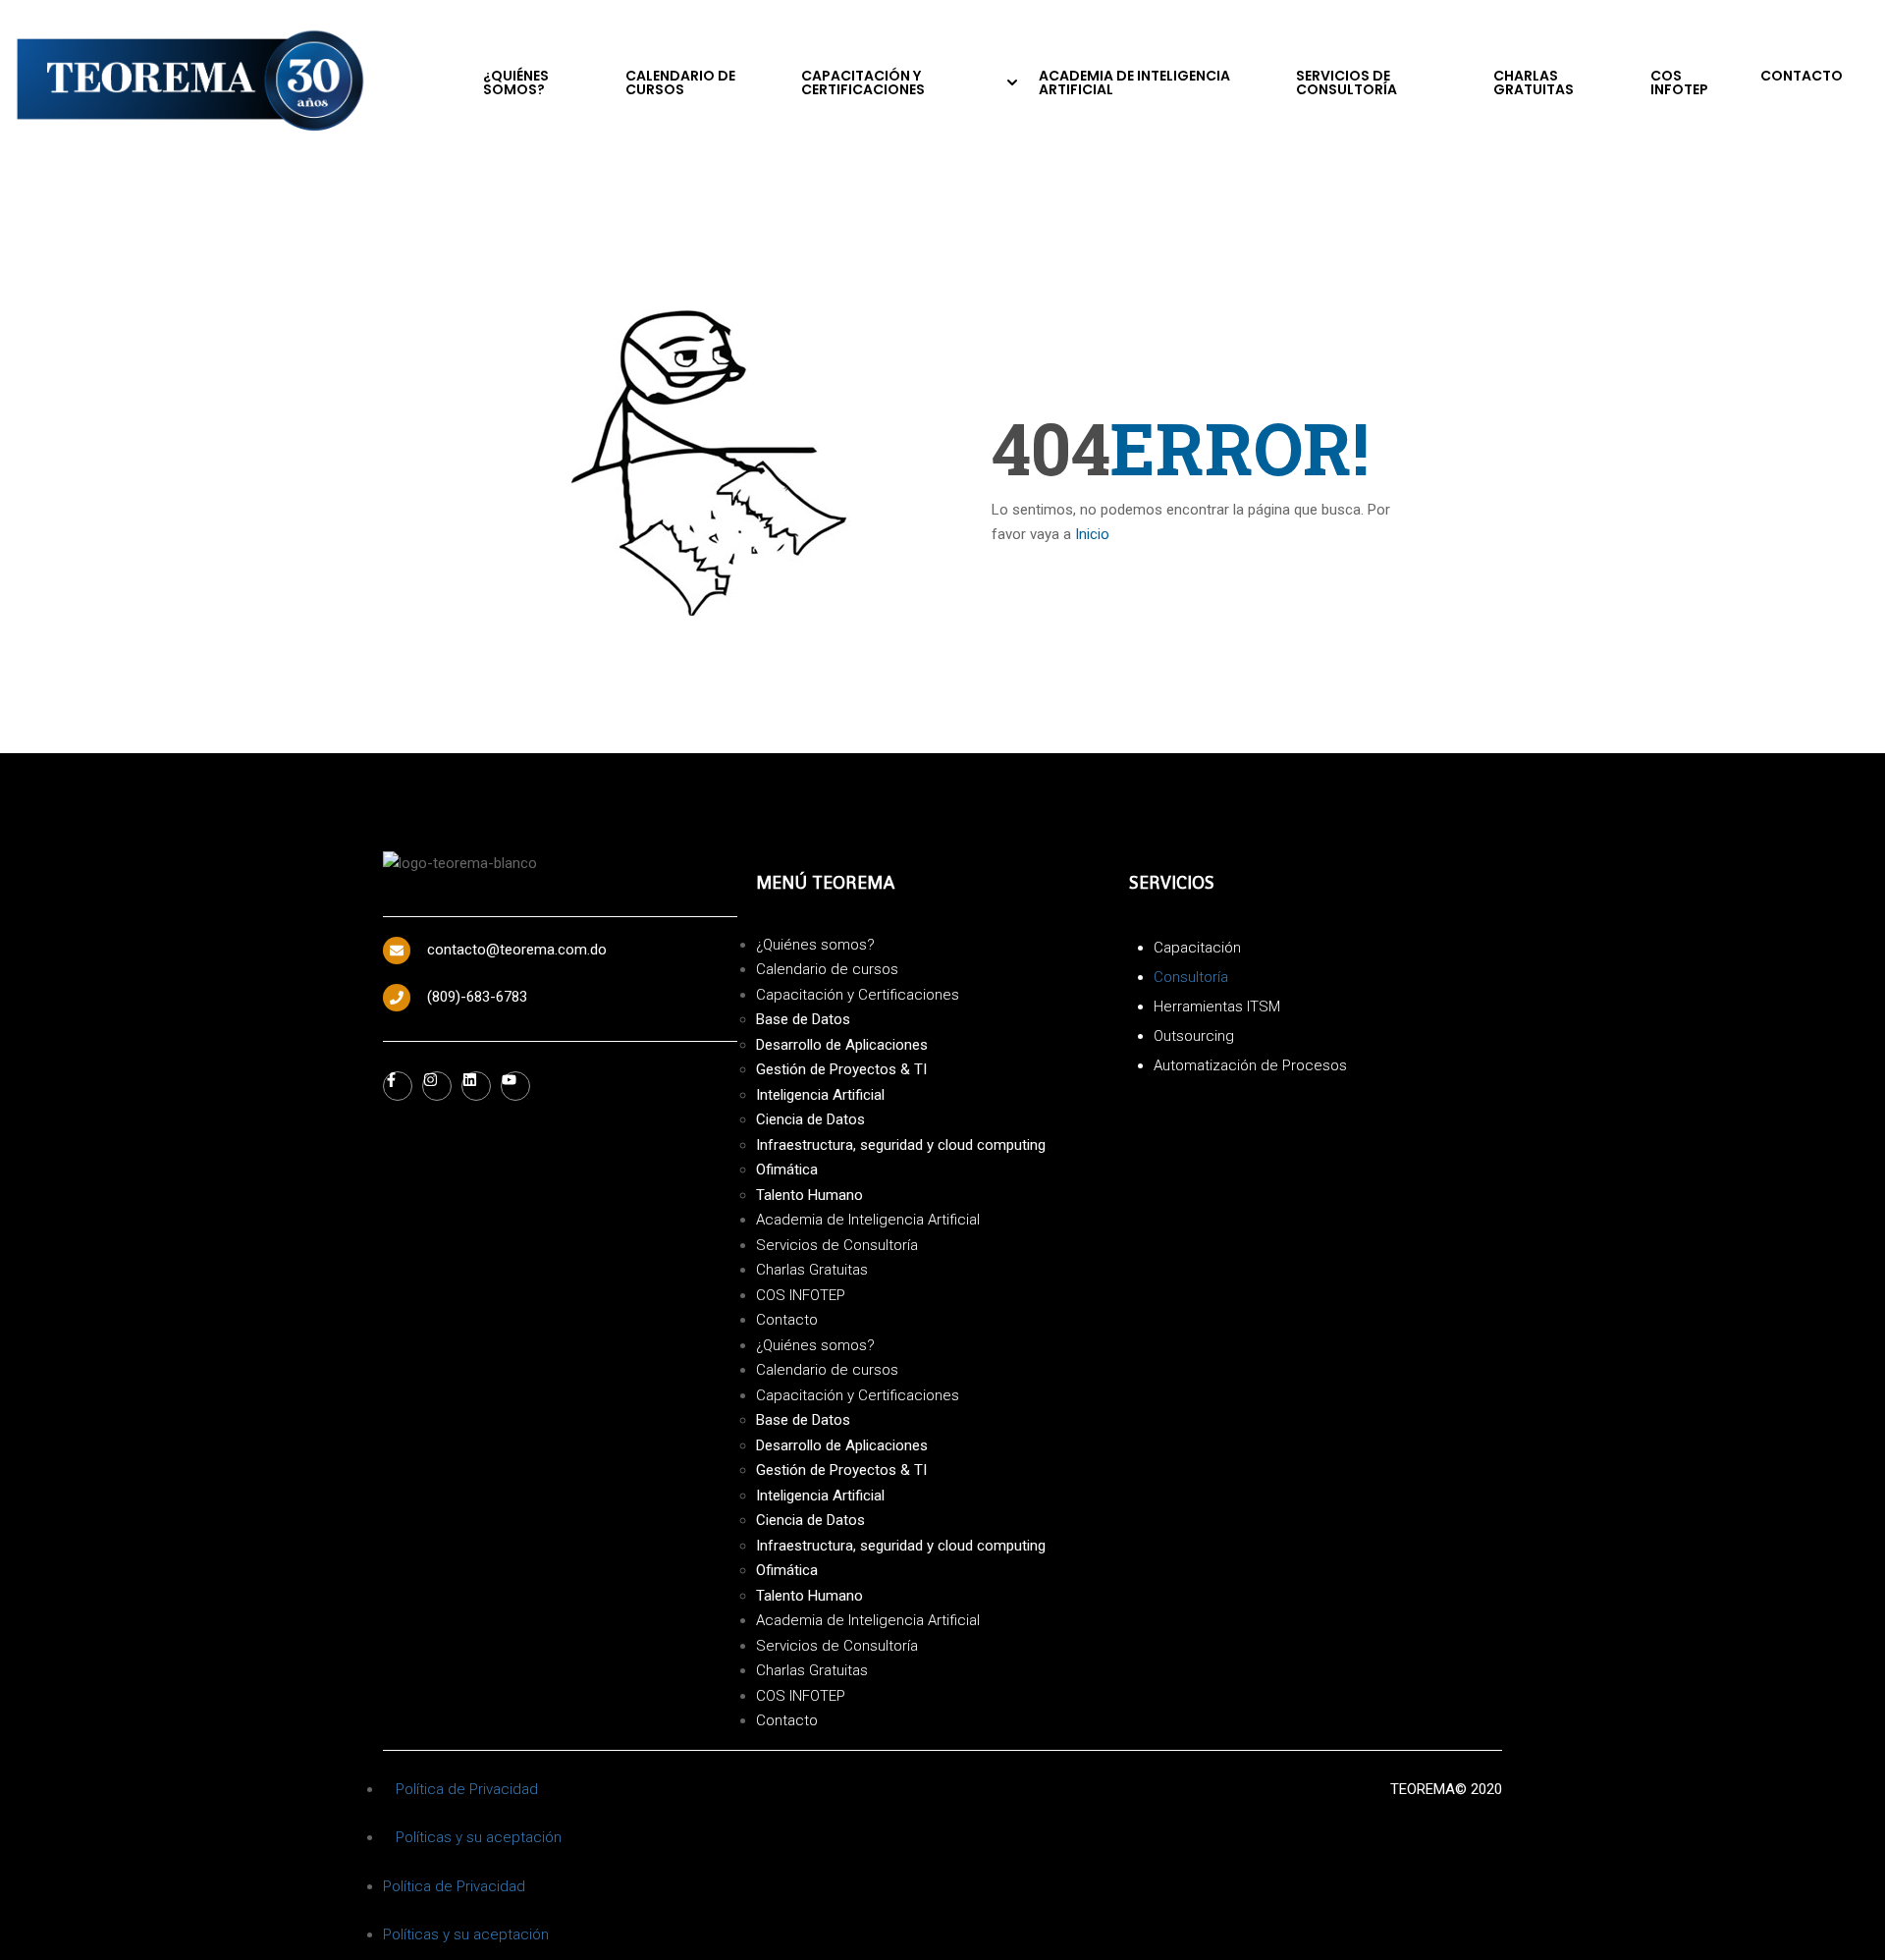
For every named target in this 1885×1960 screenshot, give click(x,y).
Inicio (1092, 534)
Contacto (1802, 76)
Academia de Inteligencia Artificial (1134, 82)
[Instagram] (437, 1086)
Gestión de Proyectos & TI (841, 1069)
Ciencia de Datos (810, 1119)
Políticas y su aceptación (479, 1837)
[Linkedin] (476, 1086)
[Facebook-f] (398, 1086)
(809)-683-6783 (477, 997)
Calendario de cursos (680, 82)
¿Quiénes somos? (516, 82)
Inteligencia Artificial (820, 1095)
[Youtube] (515, 1086)
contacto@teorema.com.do (517, 950)
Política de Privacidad (467, 1789)
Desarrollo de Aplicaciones (842, 1045)
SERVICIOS (1172, 882)
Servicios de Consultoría (1346, 82)
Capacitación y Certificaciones (863, 82)
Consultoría (1191, 977)
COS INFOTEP (1679, 82)
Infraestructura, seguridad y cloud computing (901, 1145)
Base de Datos (803, 1019)
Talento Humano (809, 1195)
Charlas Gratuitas (1534, 82)
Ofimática (787, 1170)
